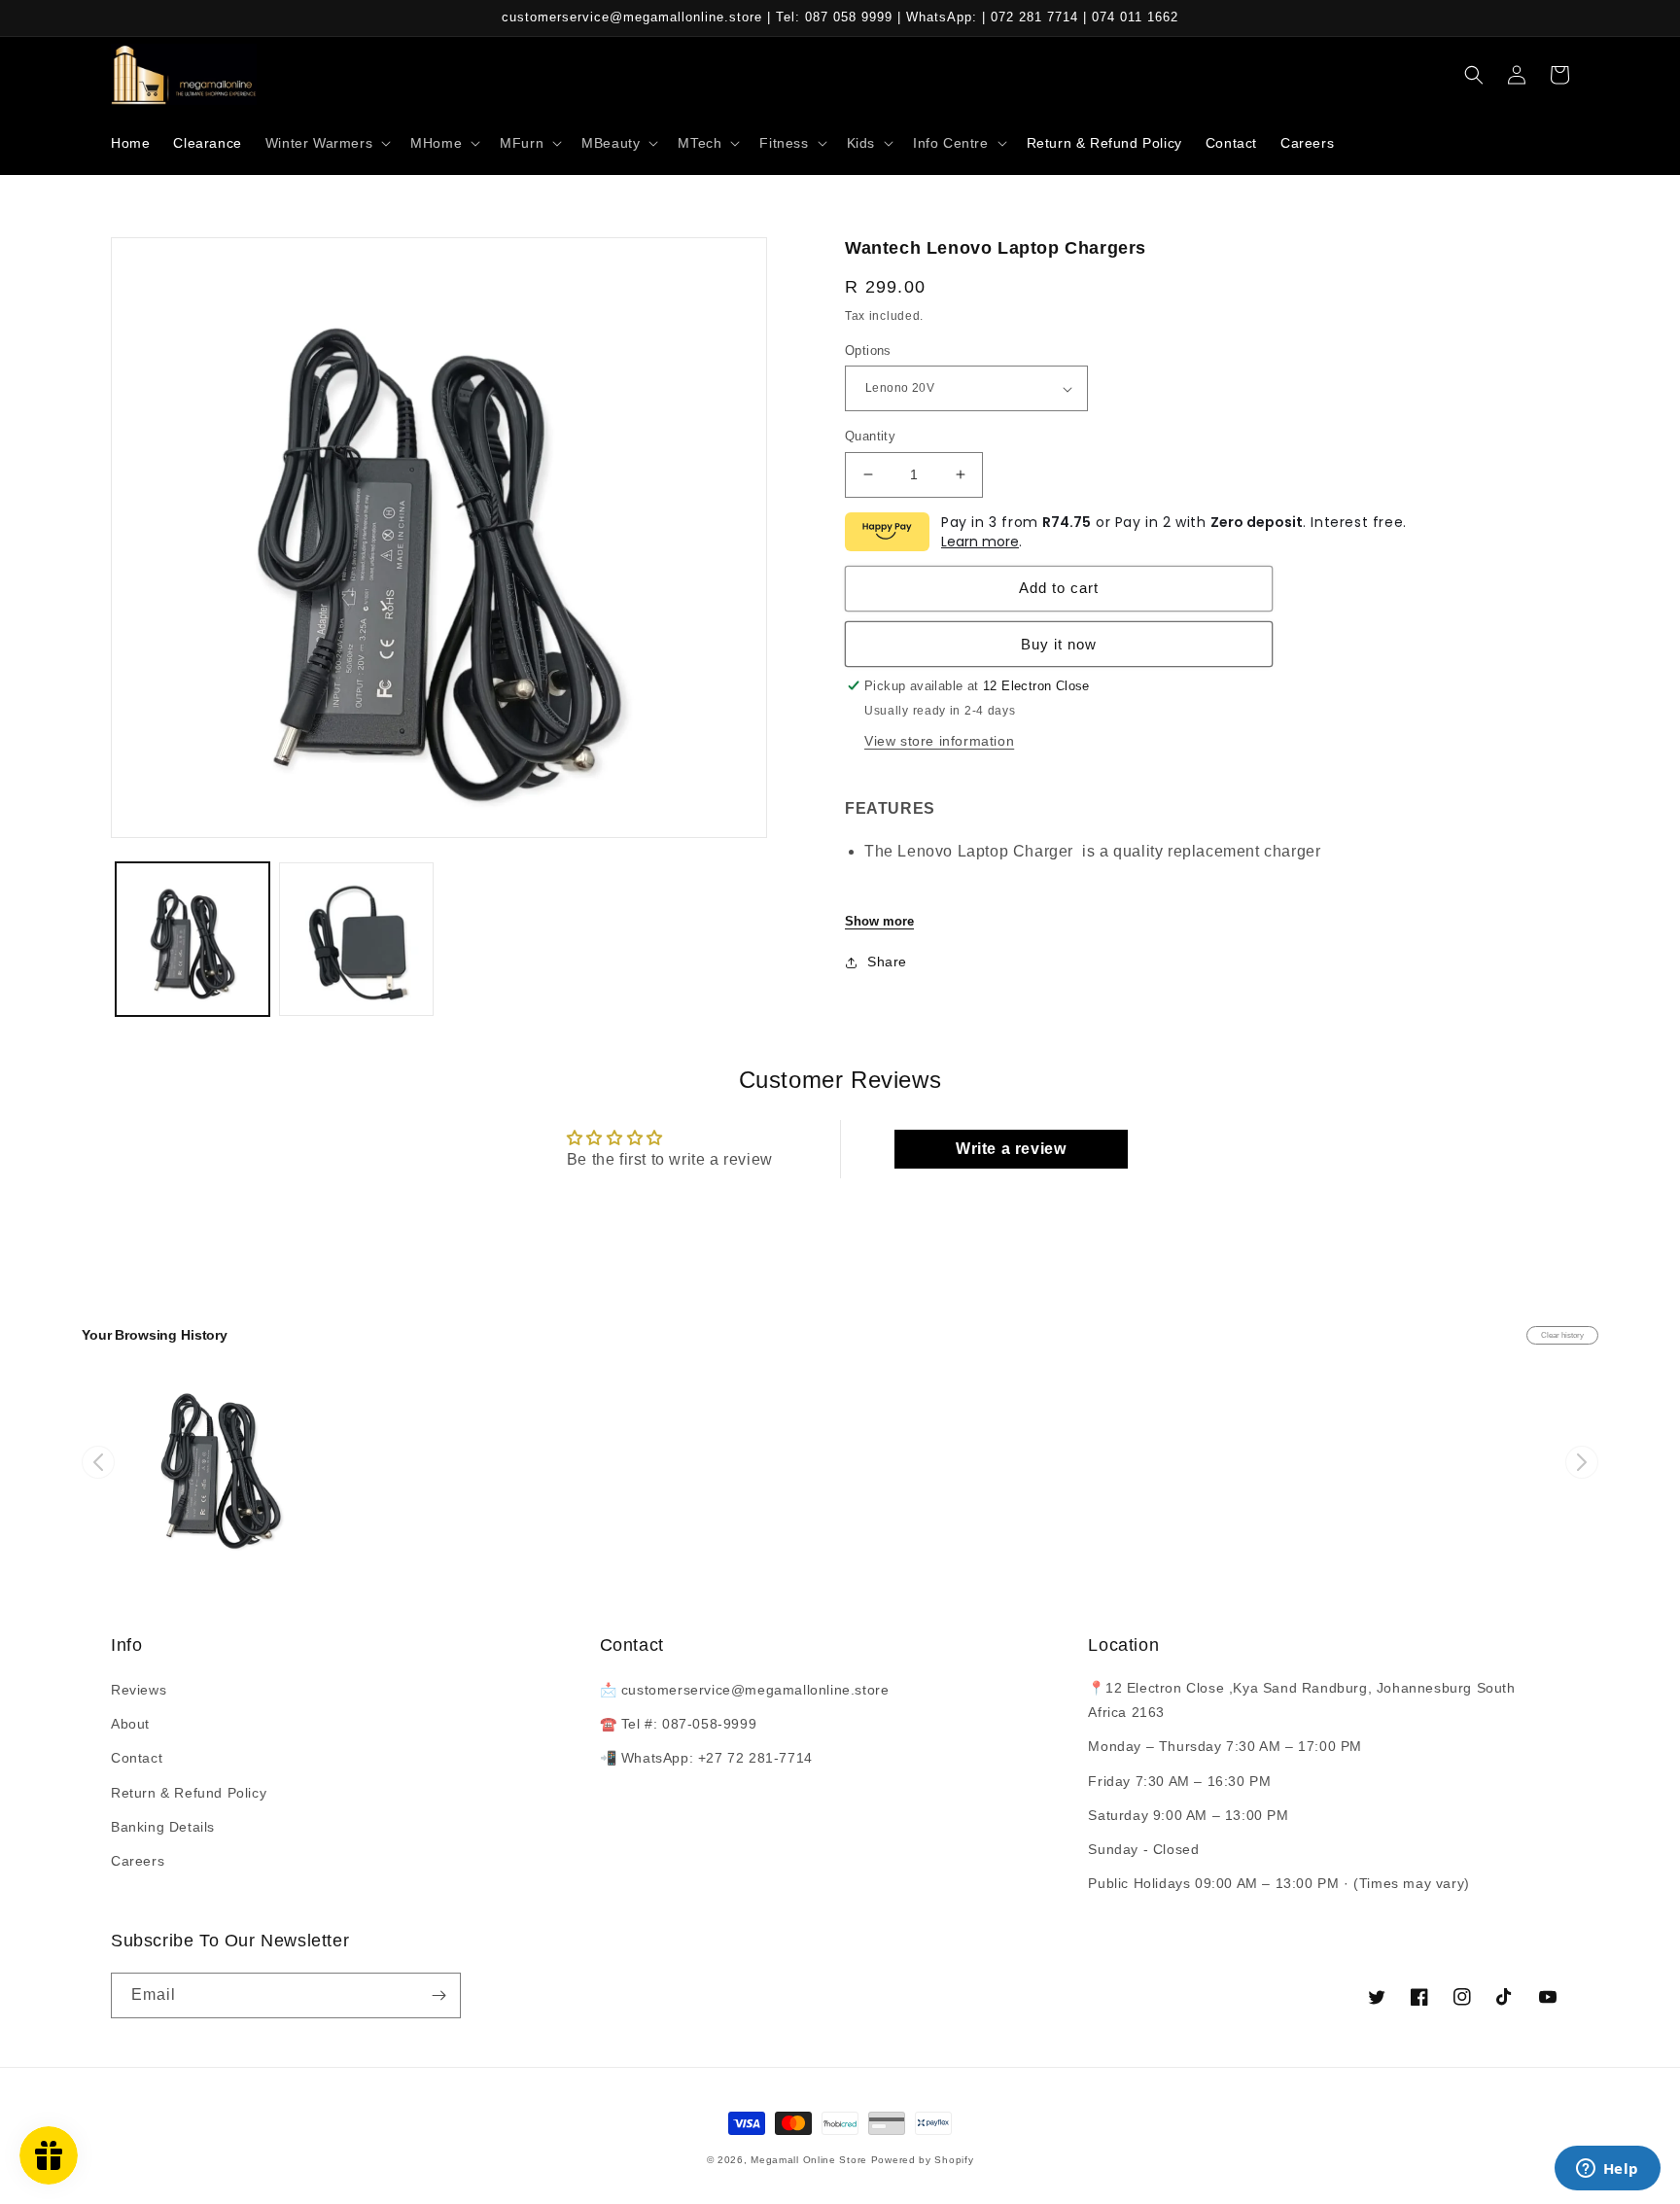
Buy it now (1059, 644)
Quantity (870, 436)
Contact (137, 1758)
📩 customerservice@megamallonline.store (745, 1690)
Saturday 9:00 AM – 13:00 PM (1188, 1815)
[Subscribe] (438, 1995)
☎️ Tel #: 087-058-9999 (679, 1724)
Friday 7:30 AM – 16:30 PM (1179, 1781)
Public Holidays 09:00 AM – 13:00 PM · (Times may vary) (1278, 1883)
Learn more (980, 542)
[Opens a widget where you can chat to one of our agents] (1607, 2170)
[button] (326, 143)
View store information (939, 741)
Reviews (139, 1690)
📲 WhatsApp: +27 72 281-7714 (706, 1758)
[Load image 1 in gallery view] (192, 939)
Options (868, 350)
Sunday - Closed (1143, 1849)
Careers (138, 1861)
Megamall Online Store (810, 2160)
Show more (879, 921)
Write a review (1011, 1149)
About (130, 1724)
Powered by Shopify (923, 2160)
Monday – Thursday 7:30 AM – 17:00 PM (1225, 1746)
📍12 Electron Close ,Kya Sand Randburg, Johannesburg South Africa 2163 (1301, 1700)
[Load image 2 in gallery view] (356, 939)
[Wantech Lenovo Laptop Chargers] (221, 1462)
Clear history (1562, 1335)
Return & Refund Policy (189, 1793)
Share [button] (887, 962)
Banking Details (163, 1827)
